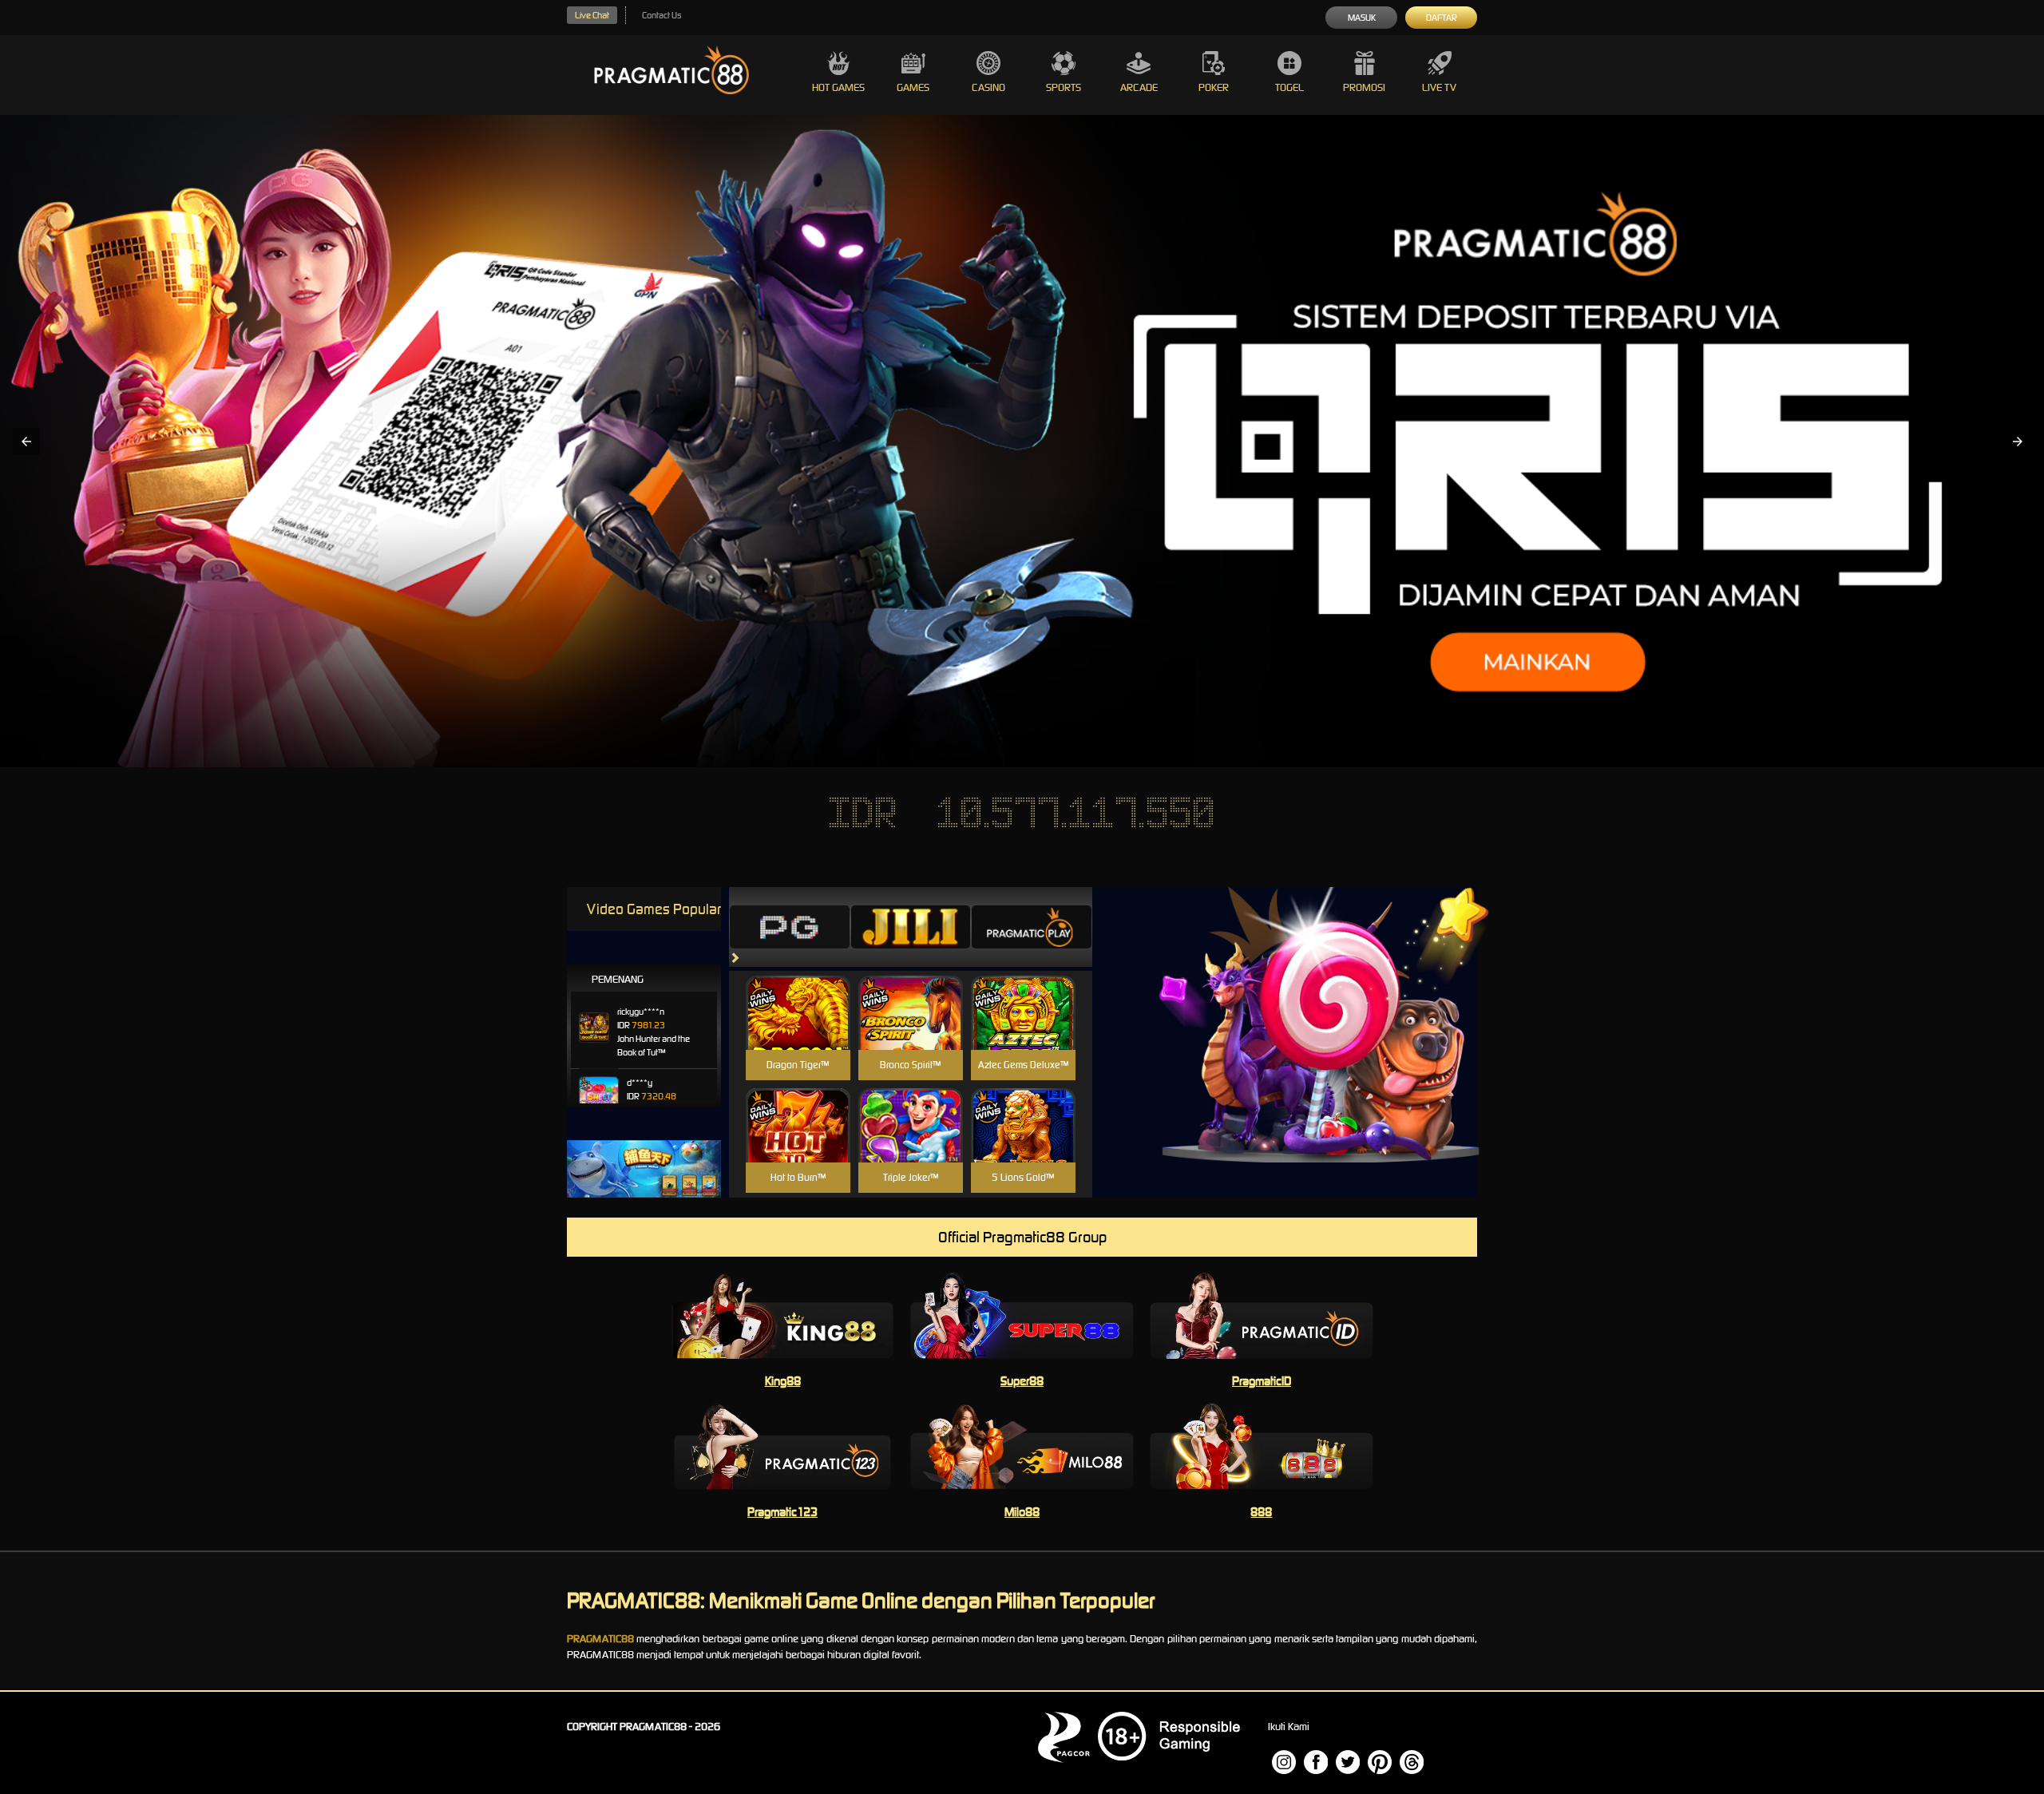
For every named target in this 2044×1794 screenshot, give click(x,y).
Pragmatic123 (782, 1512)
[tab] (790, 927)
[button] (26, 442)
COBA (798, 994)
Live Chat (592, 15)
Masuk (1362, 18)
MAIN (798, 1030)
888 (1261, 1512)
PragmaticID (1262, 1381)
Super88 (1022, 1381)
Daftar (1442, 18)
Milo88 (1022, 1512)
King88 (783, 1381)
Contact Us (662, 15)
